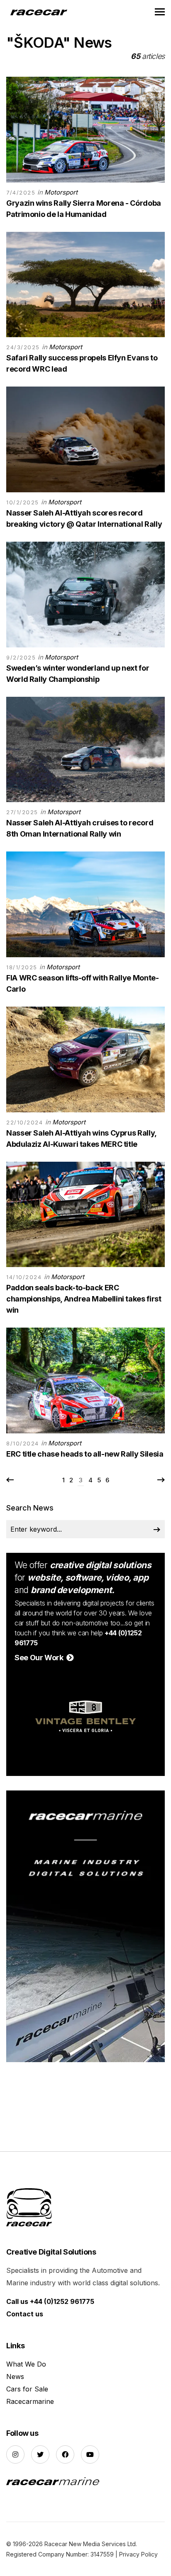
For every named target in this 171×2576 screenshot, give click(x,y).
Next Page (161, 1480)
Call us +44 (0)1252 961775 (50, 2301)
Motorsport (61, 192)
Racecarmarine (30, 2401)
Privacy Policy (138, 2554)
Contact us (25, 2314)
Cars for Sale (27, 2389)
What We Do (26, 2364)
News (15, 2377)
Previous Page (10, 1480)
